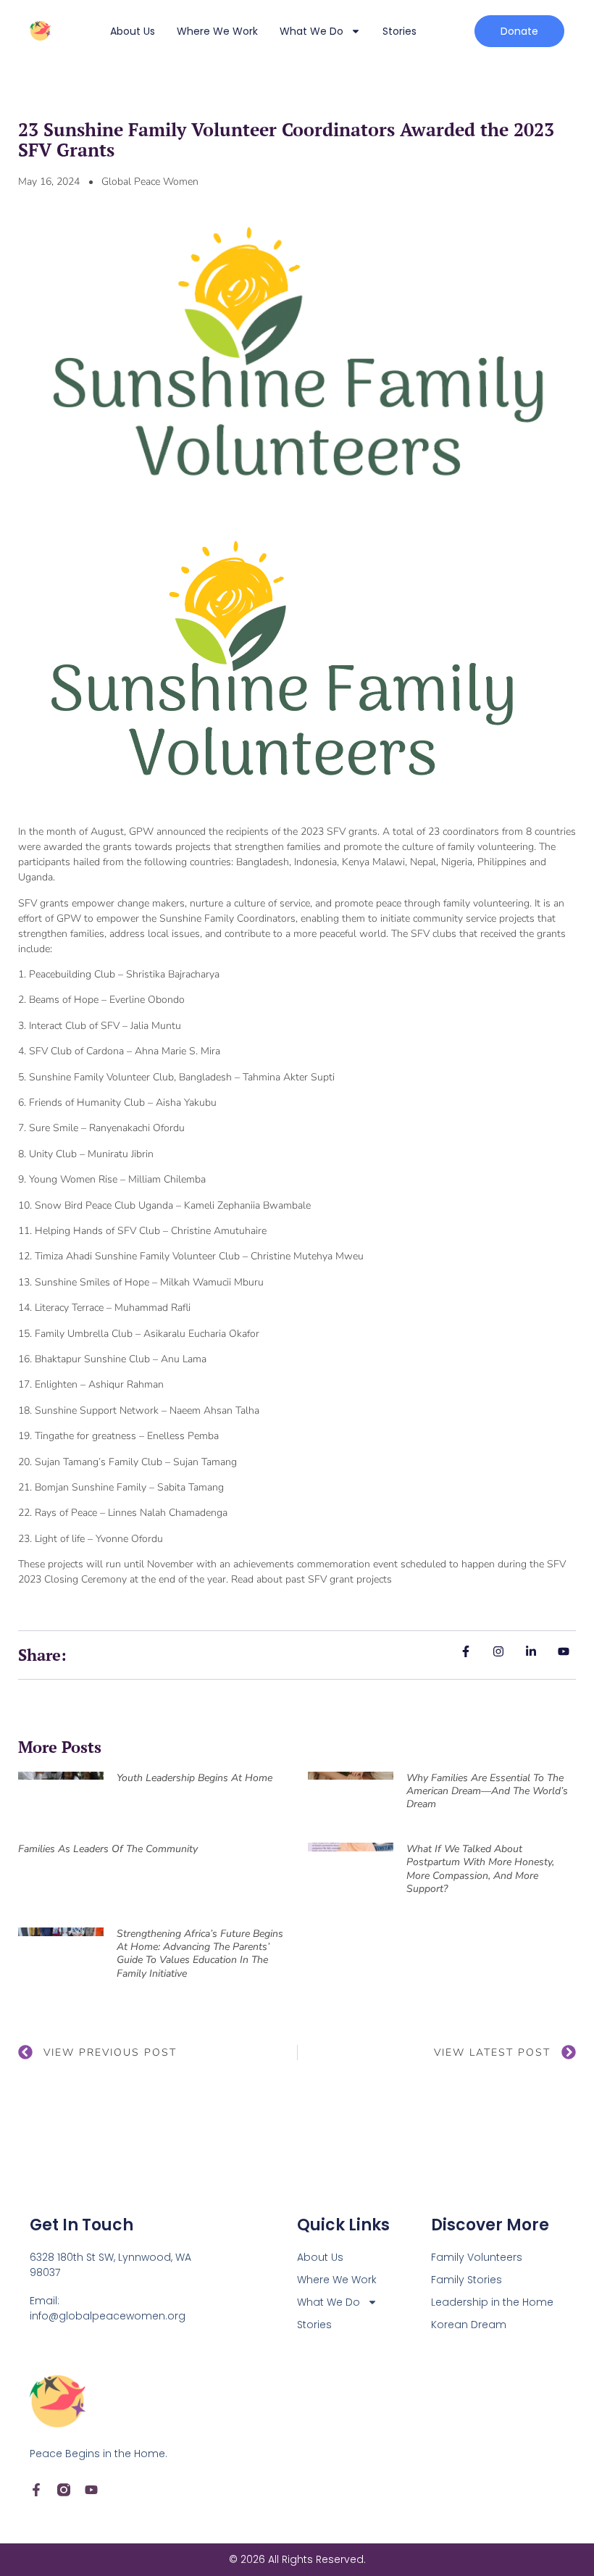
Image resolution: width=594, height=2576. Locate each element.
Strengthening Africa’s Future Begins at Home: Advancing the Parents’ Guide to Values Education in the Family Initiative (200, 1954)
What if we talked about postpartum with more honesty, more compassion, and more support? (480, 1869)
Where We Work (217, 31)
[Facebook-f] (36, 2490)
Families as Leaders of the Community (108, 1849)
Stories (400, 31)
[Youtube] (91, 2490)
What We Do (311, 31)
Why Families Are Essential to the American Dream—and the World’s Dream (487, 1791)
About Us (133, 31)
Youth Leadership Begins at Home (194, 1778)
